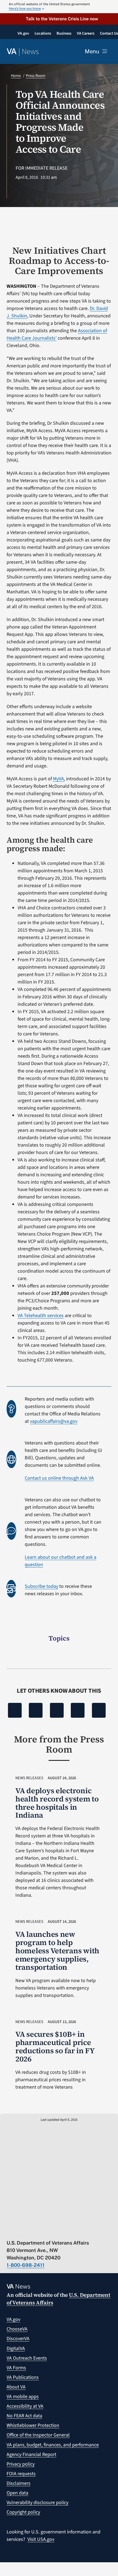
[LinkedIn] (78, 1710)
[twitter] (20, 2231)
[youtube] (9, 2231)
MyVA (58, 779)
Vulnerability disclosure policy (37, 2503)
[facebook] (41, 2231)
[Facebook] (15, 1710)
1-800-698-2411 (26, 2265)
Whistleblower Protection (33, 2425)
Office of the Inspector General (38, 2435)
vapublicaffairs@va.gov (54, 1421)
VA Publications (23, 2377)
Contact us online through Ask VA (59, 1478)
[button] (59, 19)
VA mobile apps (23, 2397)
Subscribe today (41, 1586)
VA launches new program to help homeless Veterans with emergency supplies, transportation (57, 1951)
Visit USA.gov (41, 2539)
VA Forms (16, 2368)
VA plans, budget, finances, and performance (53, 2445)
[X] (36, 1710)
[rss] (31, 2231)
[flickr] (73, 2231)
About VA (16, 2387)
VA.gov (13, 2319)
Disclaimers (19, 2483)
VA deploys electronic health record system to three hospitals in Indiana (57, 1803)
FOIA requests (21, 2474)
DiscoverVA (18, 2339)
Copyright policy (23, 2512)
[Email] (99, 1710)
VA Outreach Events (27, 2358)
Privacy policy (21, 2464)
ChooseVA (17, 2329)
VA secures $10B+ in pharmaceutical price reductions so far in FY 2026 (55, 2046)
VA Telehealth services (41, 1316)
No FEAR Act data (24, 2416)
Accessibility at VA (25, 2406)
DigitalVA (16, 2349)
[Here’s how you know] (59, 7)
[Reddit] (57, 1710)
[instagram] (52, 2231)
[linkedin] (63, 2231)
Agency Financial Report (31, 2455)
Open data (17, 2493)
